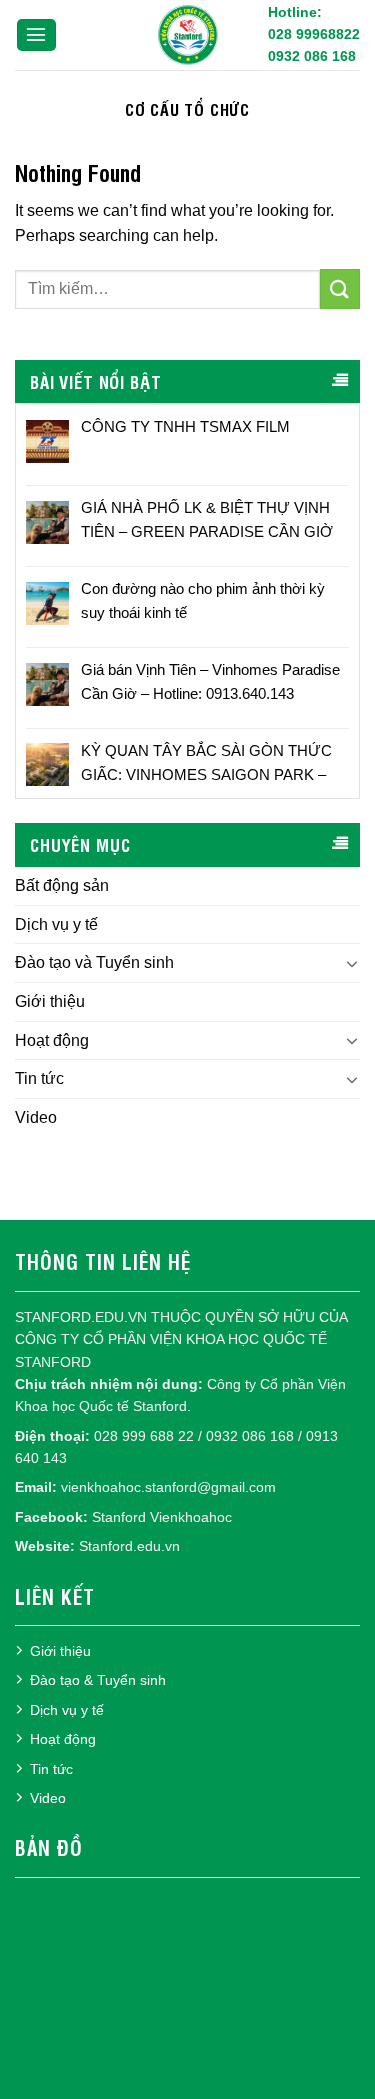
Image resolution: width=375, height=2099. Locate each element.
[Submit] (340, 288)
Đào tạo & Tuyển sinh (98, 1680)
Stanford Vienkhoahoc (162, 1517)
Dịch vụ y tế (56, 924)
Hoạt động (52, 1040)
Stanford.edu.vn (129, 1546)
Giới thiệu (50, 1001)
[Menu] (37, 35)
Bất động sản (62, 885)
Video (36, 1117)
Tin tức (39, 1078)
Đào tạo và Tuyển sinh (94, 962)
